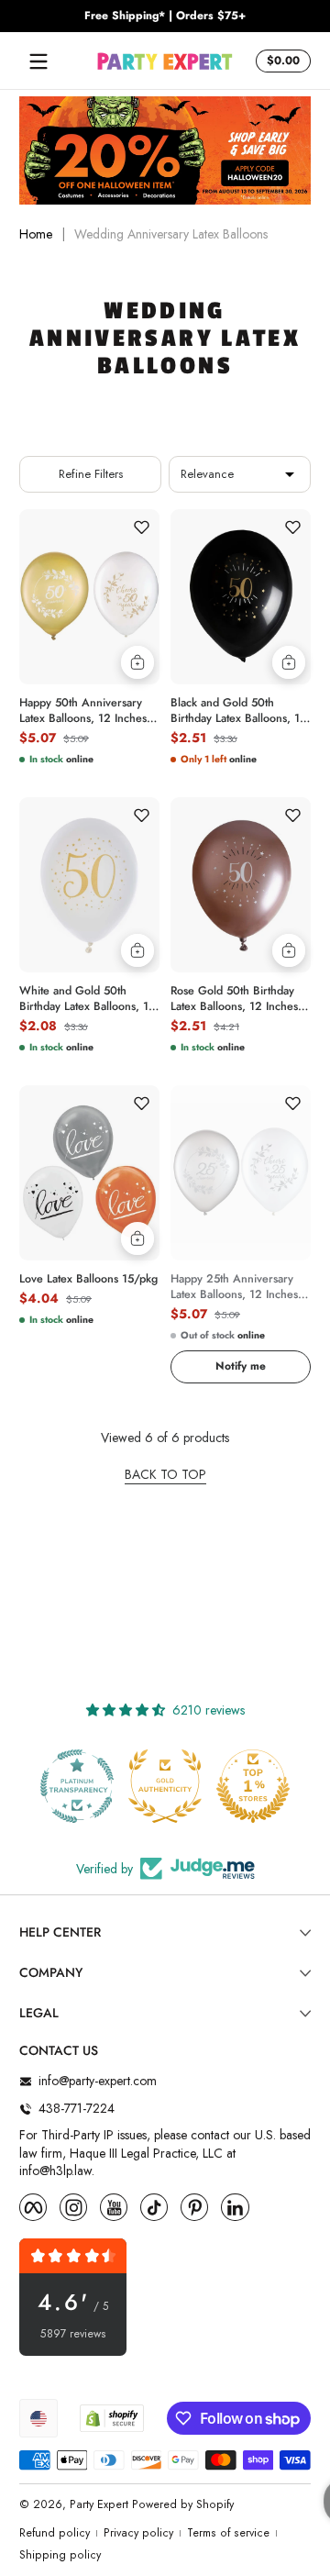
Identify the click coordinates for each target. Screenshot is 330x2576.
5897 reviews (73, 2334)
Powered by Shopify (183, 2504)
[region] (165, 17)
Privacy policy (138, 2533)
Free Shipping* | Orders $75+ (165, 16)
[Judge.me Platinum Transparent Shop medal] (77, 1786)
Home (36, 234)
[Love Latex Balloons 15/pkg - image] (89, 1173)
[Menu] (38, 61)
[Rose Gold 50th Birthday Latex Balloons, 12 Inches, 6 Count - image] (241, 885)
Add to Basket (137, 662)
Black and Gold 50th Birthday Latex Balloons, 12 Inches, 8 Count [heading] (239, 711)
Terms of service (228, 2533)
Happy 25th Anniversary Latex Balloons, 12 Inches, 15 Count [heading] (236, 1287)
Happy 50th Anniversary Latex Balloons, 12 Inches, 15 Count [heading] (85, 711)
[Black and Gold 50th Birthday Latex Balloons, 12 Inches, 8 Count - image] (241, 597)
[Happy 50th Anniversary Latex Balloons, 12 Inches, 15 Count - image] (89, 597)
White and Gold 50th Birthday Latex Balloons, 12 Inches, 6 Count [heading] (88, 999)
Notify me (241, 1366)
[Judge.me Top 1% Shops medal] (253, 1786)
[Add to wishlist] (141, 527)
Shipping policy (60, 2555)
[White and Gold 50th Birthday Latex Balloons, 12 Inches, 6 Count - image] (89, 885)
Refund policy (55, 2533)
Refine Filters (91, 474)
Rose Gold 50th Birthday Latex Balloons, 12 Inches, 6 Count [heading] (236, 999)
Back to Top (165, 1475)
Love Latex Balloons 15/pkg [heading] (88, 1279)
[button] (280, 61)
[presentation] (89, 707)
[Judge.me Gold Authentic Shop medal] (165, 1786)
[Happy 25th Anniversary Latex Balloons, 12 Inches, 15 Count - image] (241, 1173)
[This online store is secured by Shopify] (112, 2418)
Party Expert (99, 2504)
